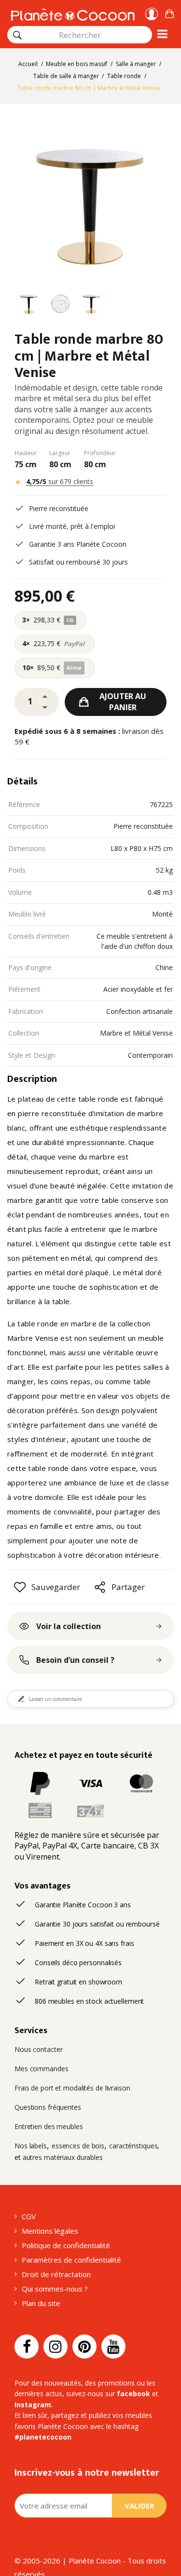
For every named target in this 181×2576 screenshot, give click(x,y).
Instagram (33, 2405)
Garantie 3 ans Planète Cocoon (78, 544)
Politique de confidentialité (66, 2245)
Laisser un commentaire (56, 1699)
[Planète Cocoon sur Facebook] (27, 2347)
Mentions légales (50, 2231)
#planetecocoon (43, 2437)
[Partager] (100, 1587)
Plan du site (41, 2303)
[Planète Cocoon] (72, 13)
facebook (133, 2394)
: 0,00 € (169, 12)
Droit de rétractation (56, 2274)
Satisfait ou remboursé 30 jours (78, 562)
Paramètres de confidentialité (71, 2260)
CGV (29, 2216)
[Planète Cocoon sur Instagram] (56, 2347)
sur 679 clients (60, 481)
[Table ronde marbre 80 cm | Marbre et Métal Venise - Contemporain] (29, 305)
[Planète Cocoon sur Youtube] (113, 2347)
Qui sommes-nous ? (55, 2289)
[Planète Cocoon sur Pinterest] (84, 2347)
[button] (169, 12)
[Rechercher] (17, 35)
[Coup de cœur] (20, 1587)
